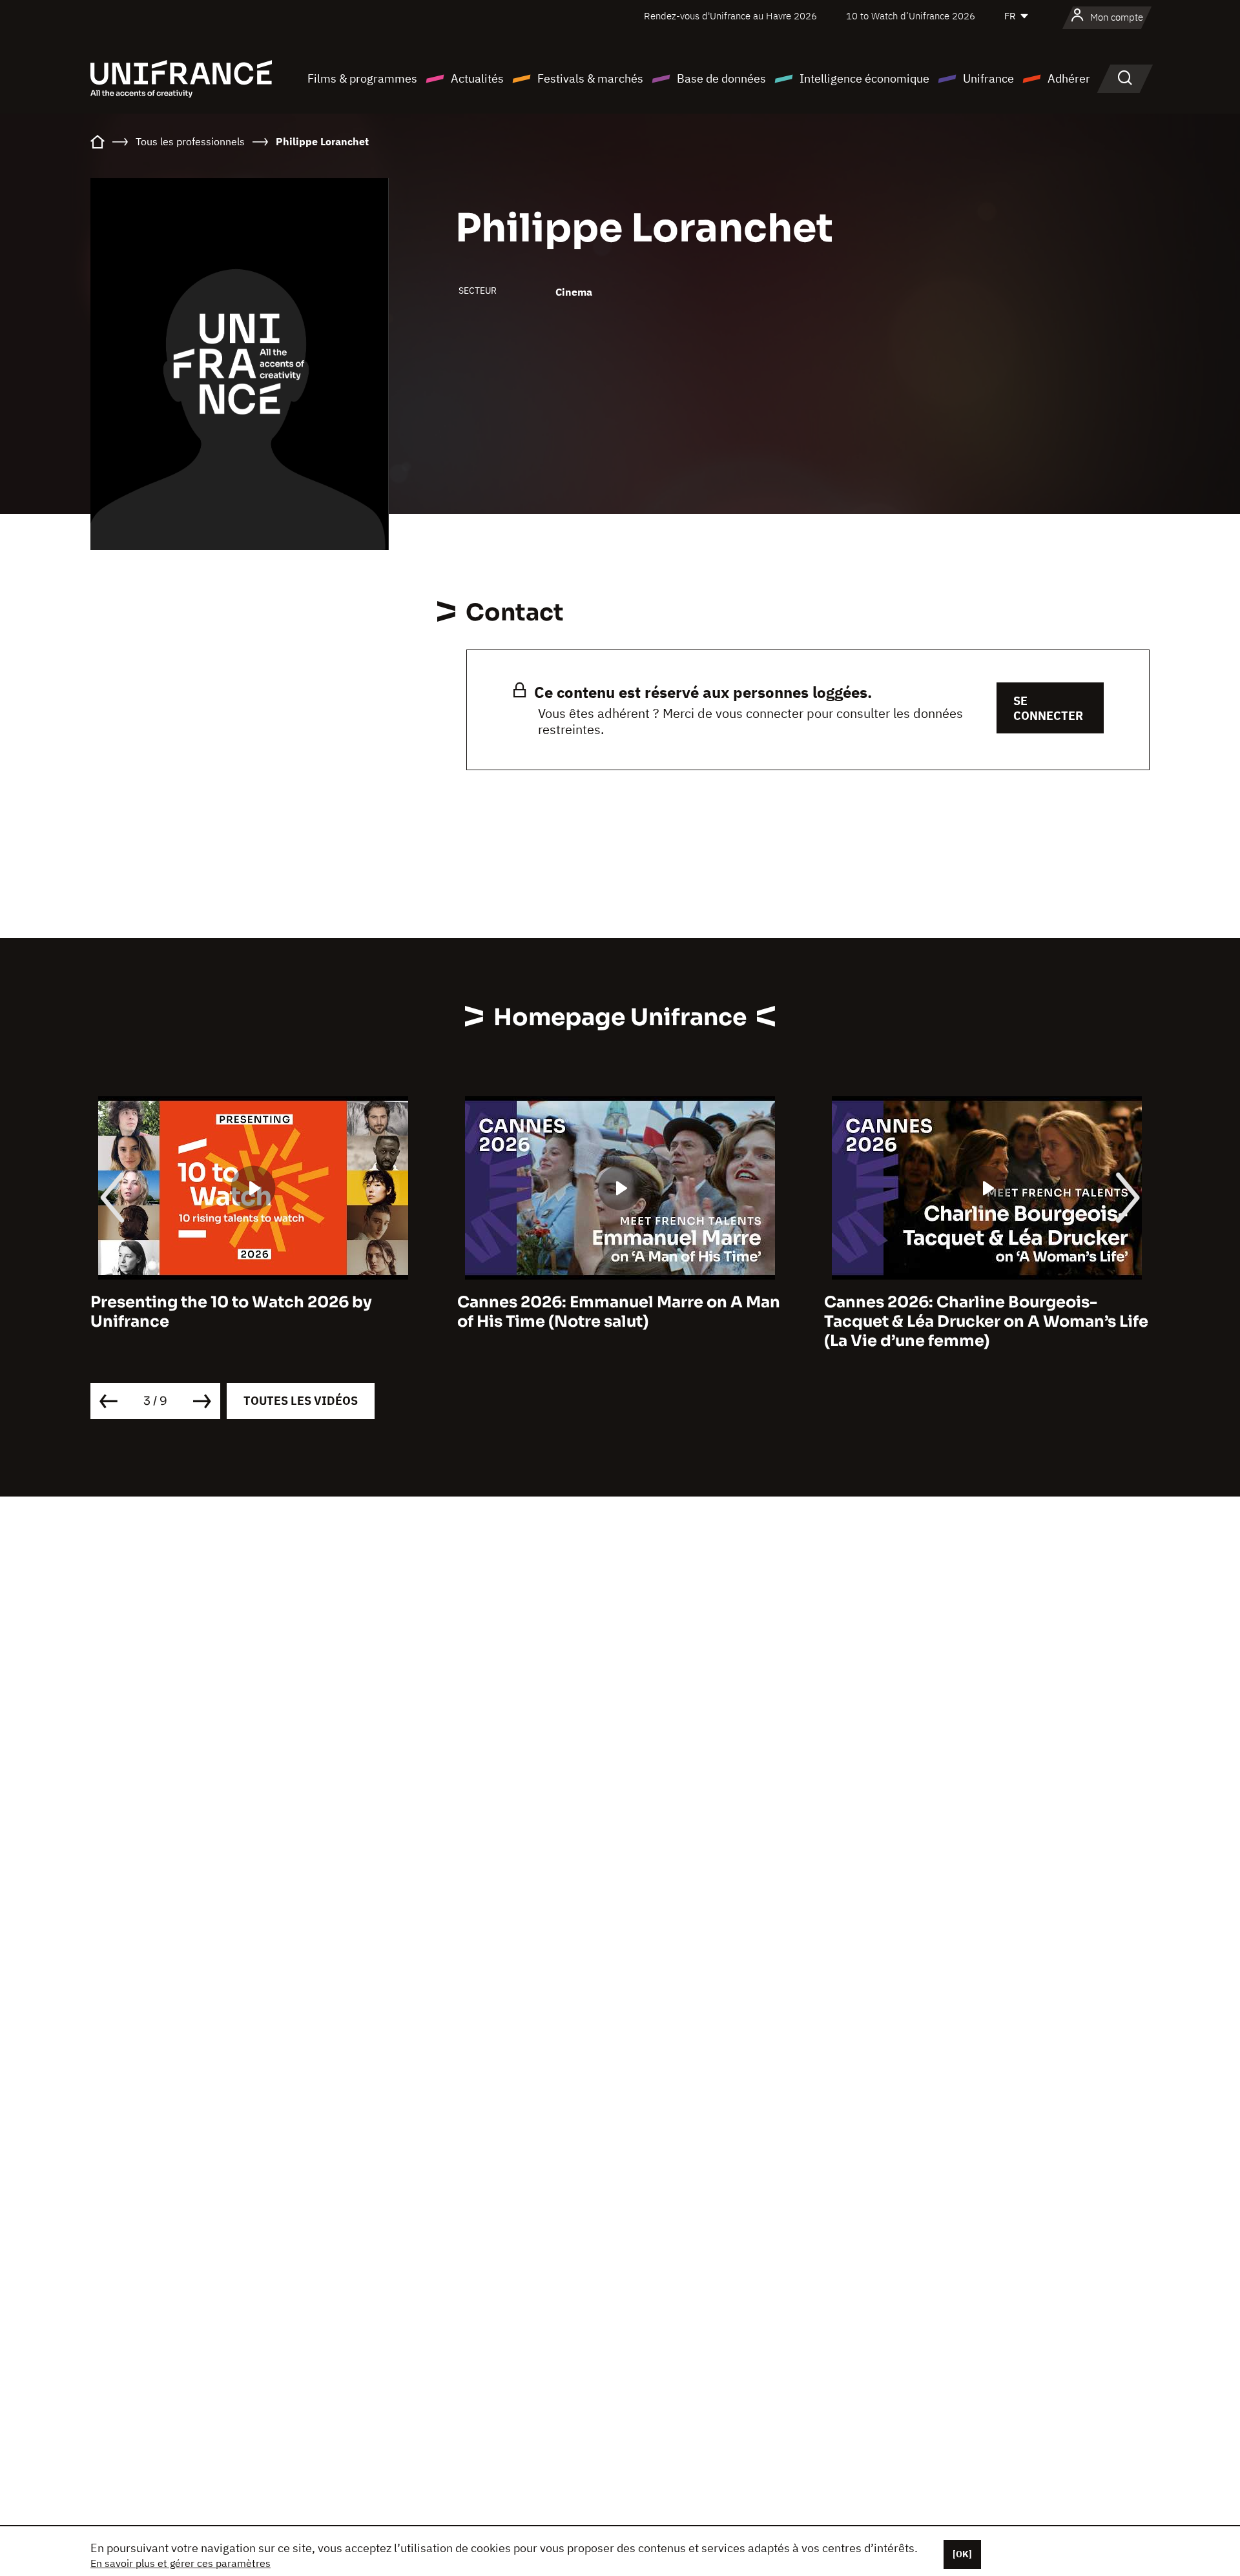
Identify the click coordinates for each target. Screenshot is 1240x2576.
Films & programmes (362, 78)
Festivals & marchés (590, 78)
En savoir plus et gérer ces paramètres (181, 2563)
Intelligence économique (864, 78)
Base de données (721, 78)
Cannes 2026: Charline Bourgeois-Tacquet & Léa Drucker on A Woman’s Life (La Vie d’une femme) (986, 1322)
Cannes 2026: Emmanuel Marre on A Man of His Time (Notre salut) (619, 1312)
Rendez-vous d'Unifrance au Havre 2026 (730, 16)
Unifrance (988, 78)
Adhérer (1069, 78)
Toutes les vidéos (301, 1401)
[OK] (962, 2554)
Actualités (477, 78)
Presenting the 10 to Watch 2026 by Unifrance (231, 1312)
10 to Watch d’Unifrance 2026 (911, 16)
